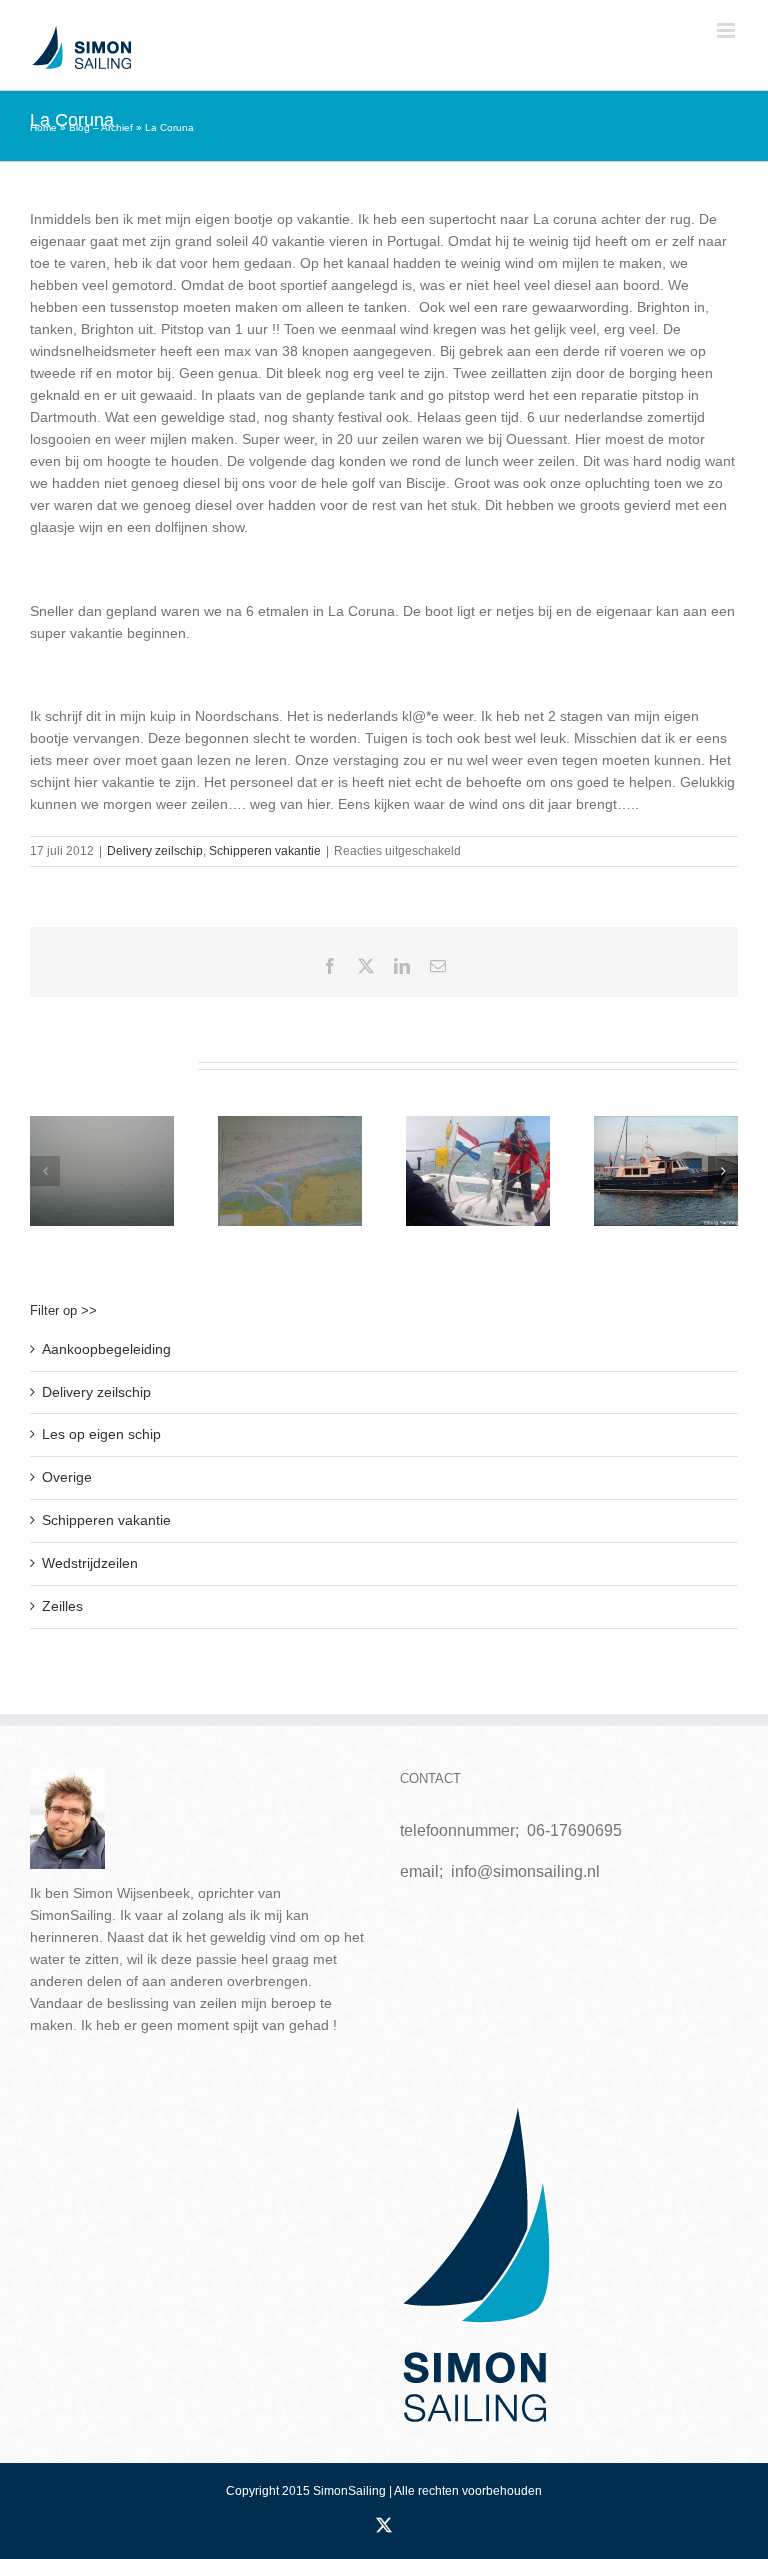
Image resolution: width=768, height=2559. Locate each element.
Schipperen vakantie (265, 851)
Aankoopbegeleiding (106, 1349)
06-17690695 (574, 1830)
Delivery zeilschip (155, 851)
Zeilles (62, 1606)
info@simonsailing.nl (525, 1871)
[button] (45, 1171)
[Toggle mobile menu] (727, 30)
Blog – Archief (101, 127)
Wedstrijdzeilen (90, 1563)
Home (43, 127)
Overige (67, 1477)
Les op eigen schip (101, 1434)
